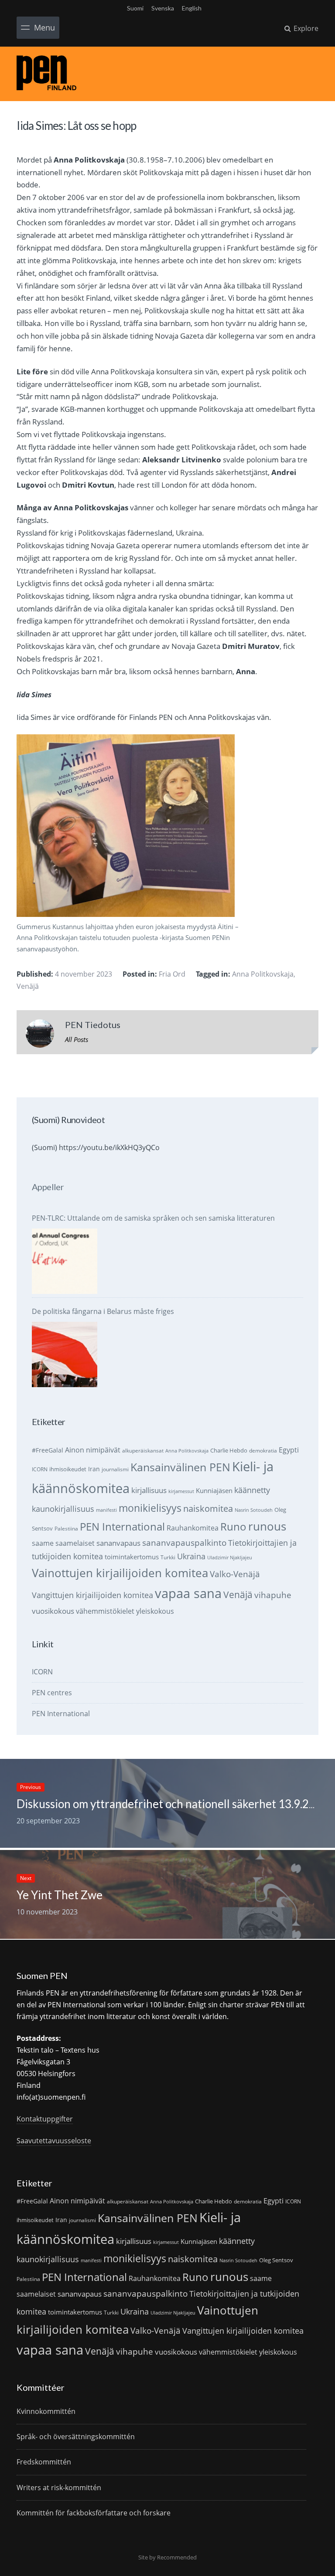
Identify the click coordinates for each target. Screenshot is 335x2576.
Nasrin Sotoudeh (254, 1510)
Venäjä (28, 986)
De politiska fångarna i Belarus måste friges (103, 1311)
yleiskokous (155, 1611)
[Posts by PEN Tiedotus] (40, 1035)
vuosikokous (53, 1611)
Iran (94, 1469)
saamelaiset (75, 1543)
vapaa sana (188, 1593)
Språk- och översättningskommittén (76, 2437)
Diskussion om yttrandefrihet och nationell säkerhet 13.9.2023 (173, 1804)
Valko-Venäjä (235, 1574)
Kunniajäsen (214, 1490)
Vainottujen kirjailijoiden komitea (120, 1573)
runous (267, 1526)
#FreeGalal (48, 1450)
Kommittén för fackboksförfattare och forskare (94, 2513)
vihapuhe (273, 1595)
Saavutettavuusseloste (54, 2141)
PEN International (122, 1526)
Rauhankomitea (193, 1528)
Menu (44, 27)
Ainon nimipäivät (93, 1450)
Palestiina (66, 1529)
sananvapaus (118, 1543)
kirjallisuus (149, 1490)
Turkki (168, 1557)
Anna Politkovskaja (263, 974)
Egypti (289, 1450)
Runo (233, 1526)
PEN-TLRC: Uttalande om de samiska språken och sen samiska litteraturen (153, 1218)
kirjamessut (181, 1491)
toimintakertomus (132, 1557)
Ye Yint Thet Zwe (60, 1895)
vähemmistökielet (105, 1611)
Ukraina (191, 1556)
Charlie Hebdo (229, 1450)
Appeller (48, 1187)
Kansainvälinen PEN (180, 1467)
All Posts (77, 1039)
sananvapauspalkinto (184, 1543)
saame (43, 1543)
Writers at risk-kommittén (59, 2488)
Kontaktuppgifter (45, 2119)
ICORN (40, 1469)
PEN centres (52, 1693)
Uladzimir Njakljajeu (230, 1558)
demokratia (263, 1451)
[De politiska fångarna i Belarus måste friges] (65, 1354)
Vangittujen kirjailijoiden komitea (92, 1595)
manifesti (106, 1510)
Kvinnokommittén (46, 2411)
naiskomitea (208, 1509)
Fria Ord (172, 974)
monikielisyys (150, 1508)
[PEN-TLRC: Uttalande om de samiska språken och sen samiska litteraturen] (65, 1261)
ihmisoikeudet (68, 1469)
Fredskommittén (44, 2462)
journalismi (115, 1469)
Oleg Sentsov (276, 2260)
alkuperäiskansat (143, 1451)
